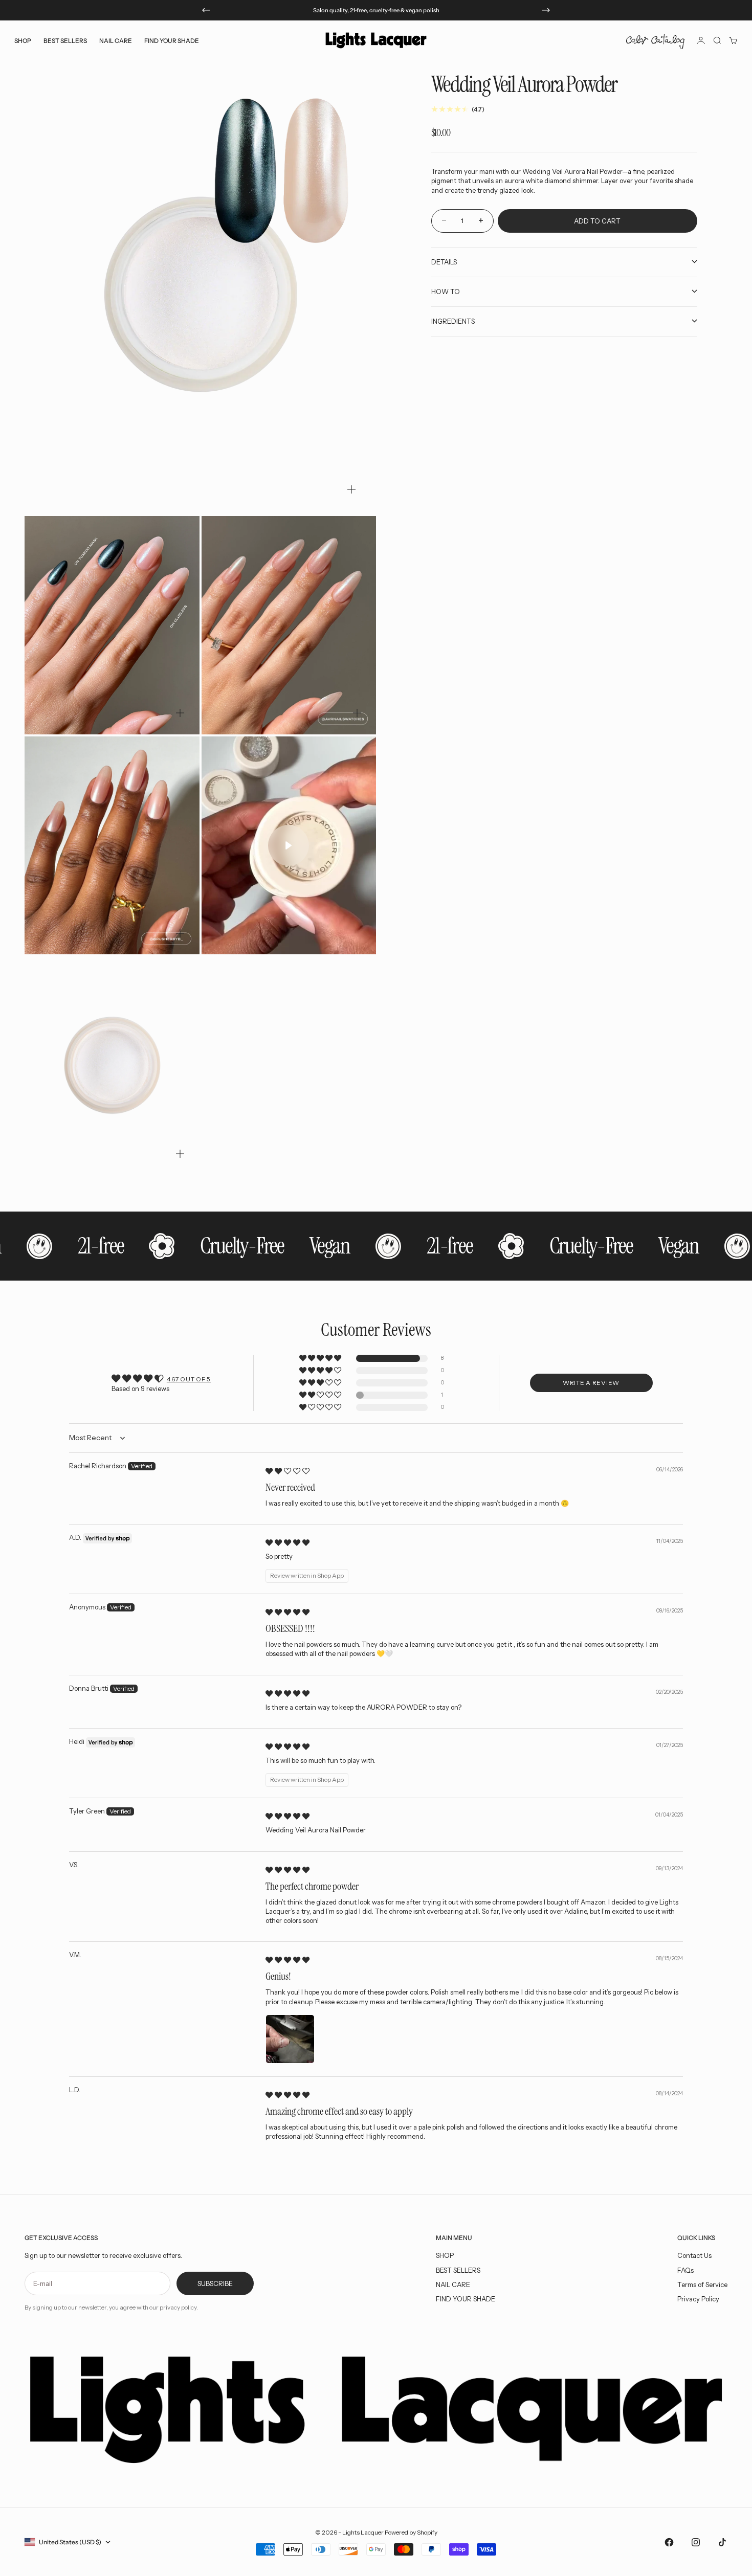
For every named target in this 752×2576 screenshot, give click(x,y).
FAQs (685, 2270)
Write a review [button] (591, 1383)
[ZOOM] (351, 489)
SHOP (445, 2255)
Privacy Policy (698, 2299)
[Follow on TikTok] (722, 2542)
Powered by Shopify (411, 2532)
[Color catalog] (655, 40)
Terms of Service (702, 2284)
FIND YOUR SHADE (466, 2299)
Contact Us (694, 2255)
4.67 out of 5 (189, 1379)
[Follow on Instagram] (696, 2542)
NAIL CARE (453, 2284)
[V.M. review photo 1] (290, 2039)
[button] (321, 1359)
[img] (287, 1471)
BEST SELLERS (65, 40)
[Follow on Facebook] (669, 2542)
